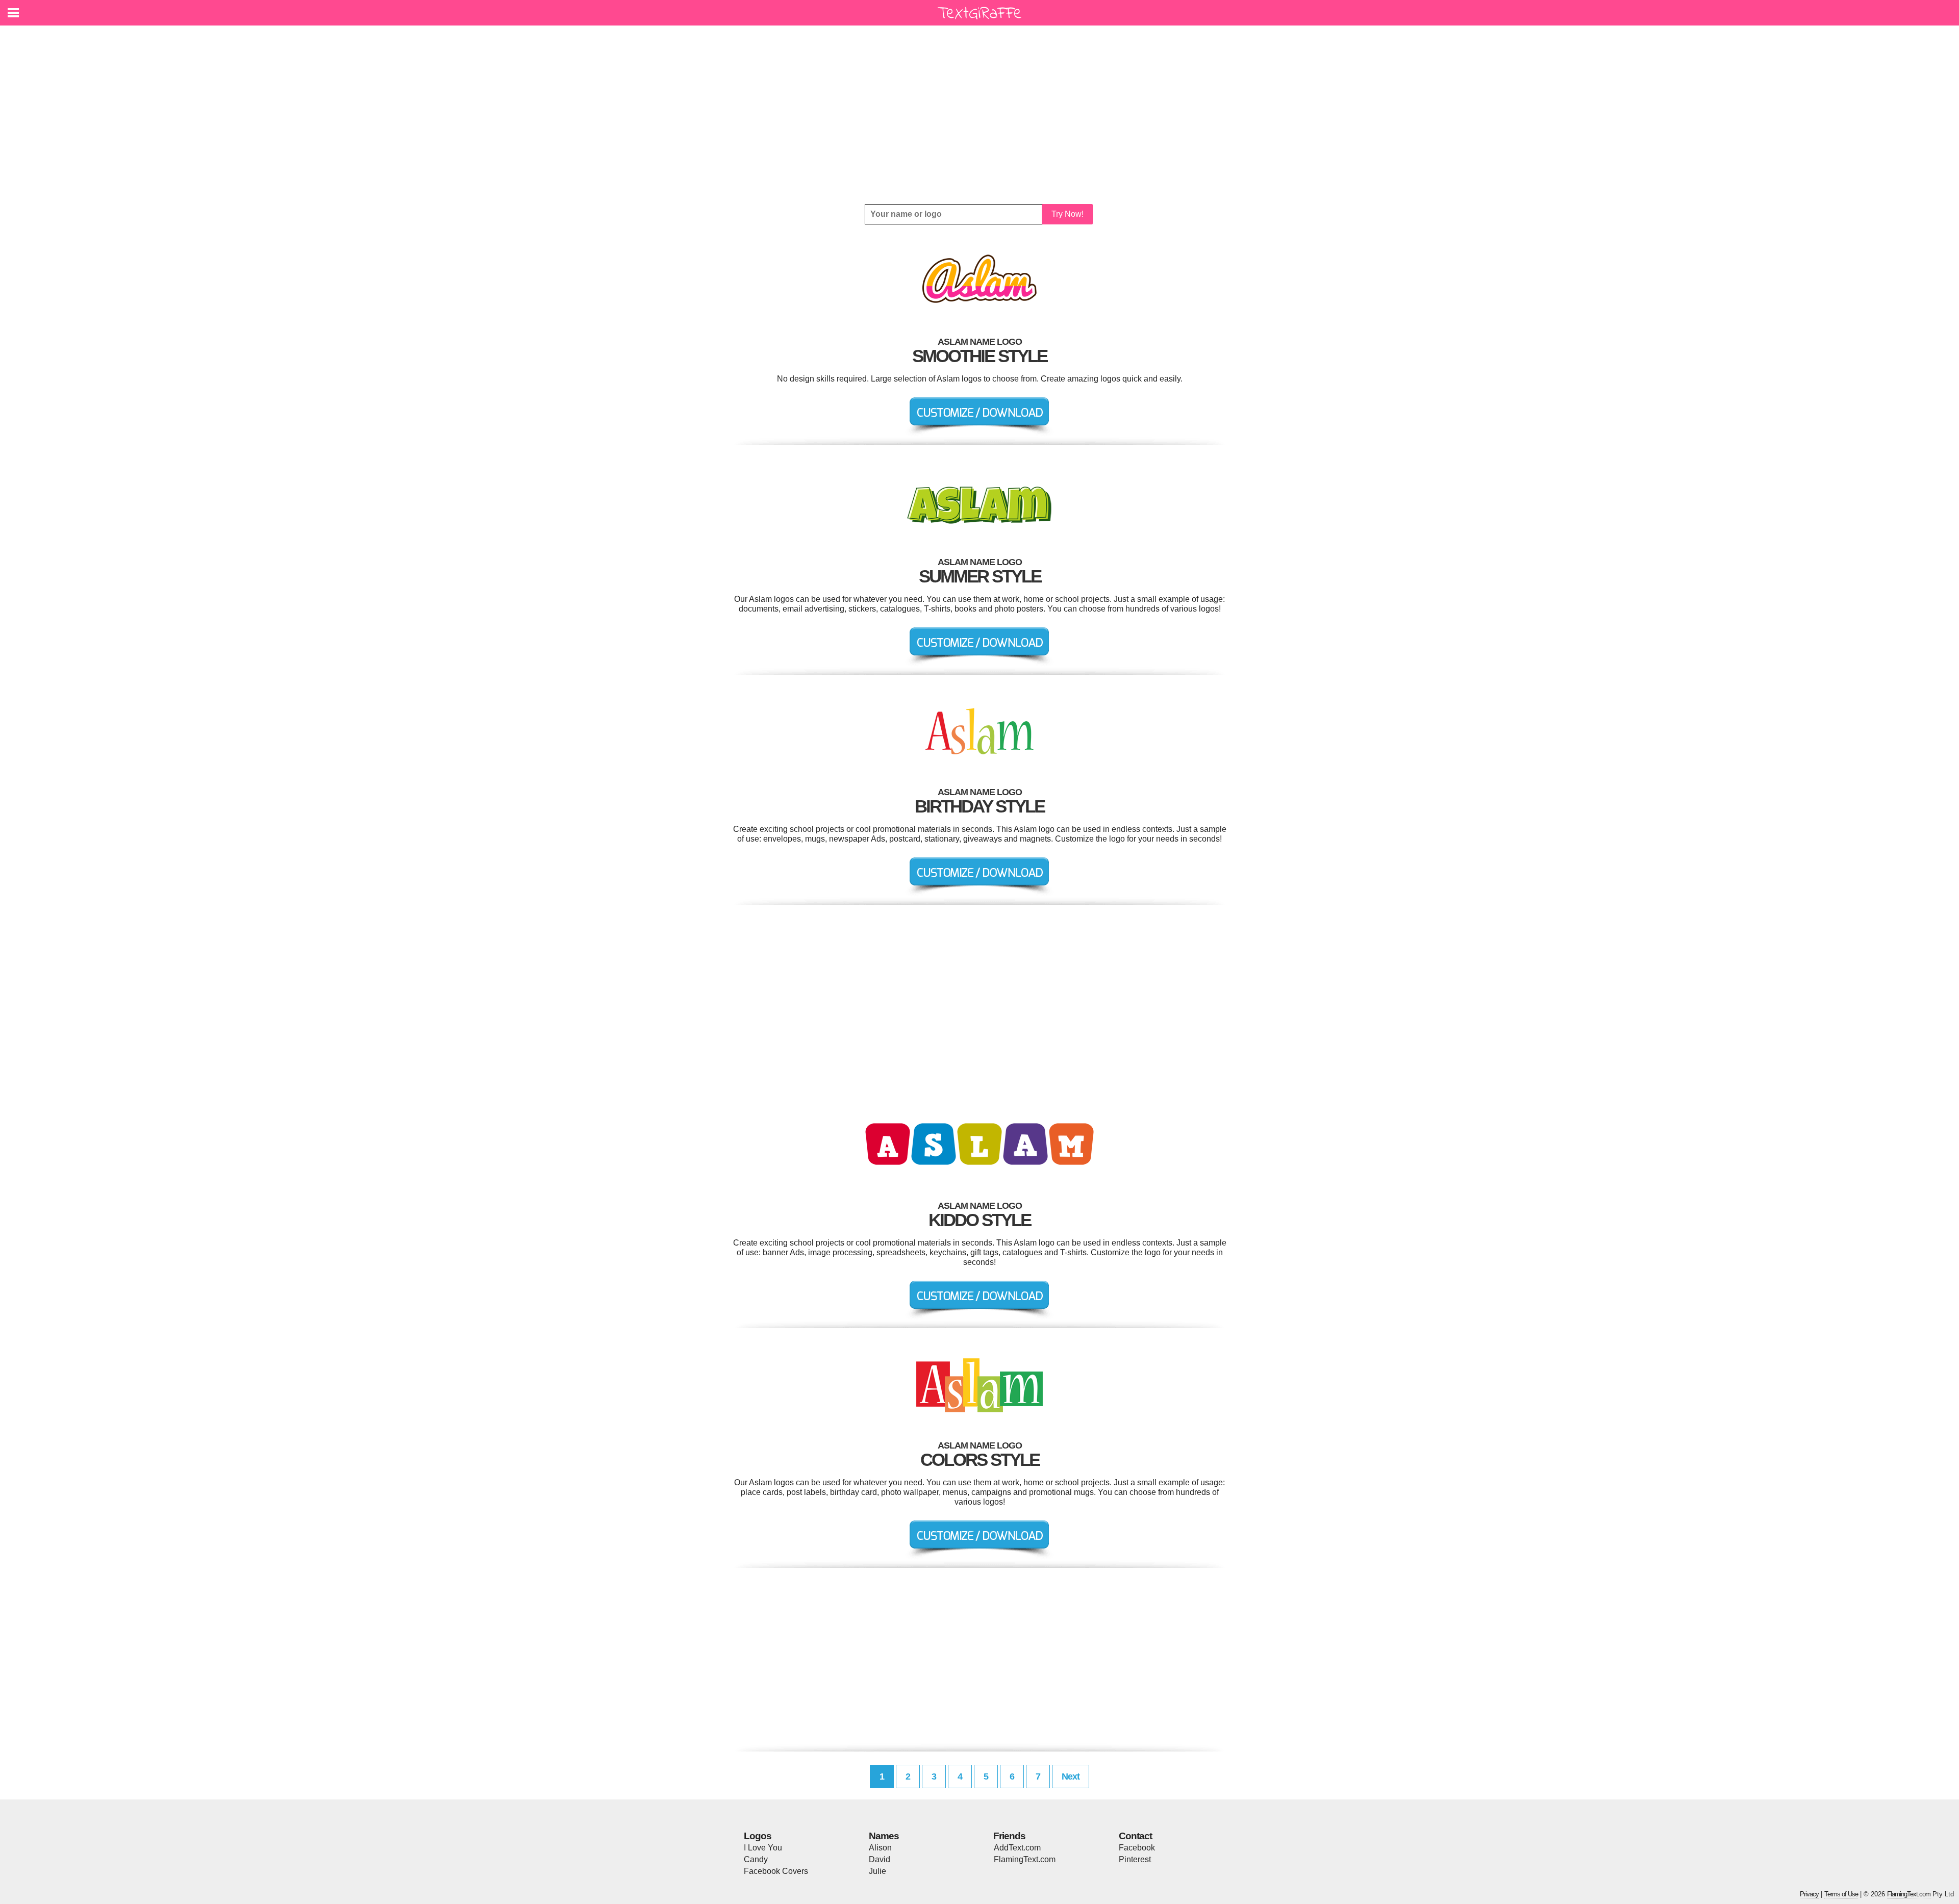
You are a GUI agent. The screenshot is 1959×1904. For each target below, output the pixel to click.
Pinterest (1135, 1859)
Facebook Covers (776, 1871)
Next (1071, 1776)
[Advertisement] (979, 115)
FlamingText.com (1025, 1859)
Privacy (1809, 1894)
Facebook (1137, 1848)
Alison (880, 1848)
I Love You (763, 1848)
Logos (758, 1836)
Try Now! (1068, 214)
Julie (877, 1871)
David (880, 1859)
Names (884, 1836)
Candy (756, 1859)
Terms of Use (1841, 1894)
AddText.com (1017, 1848)
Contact (1135, 1836)
